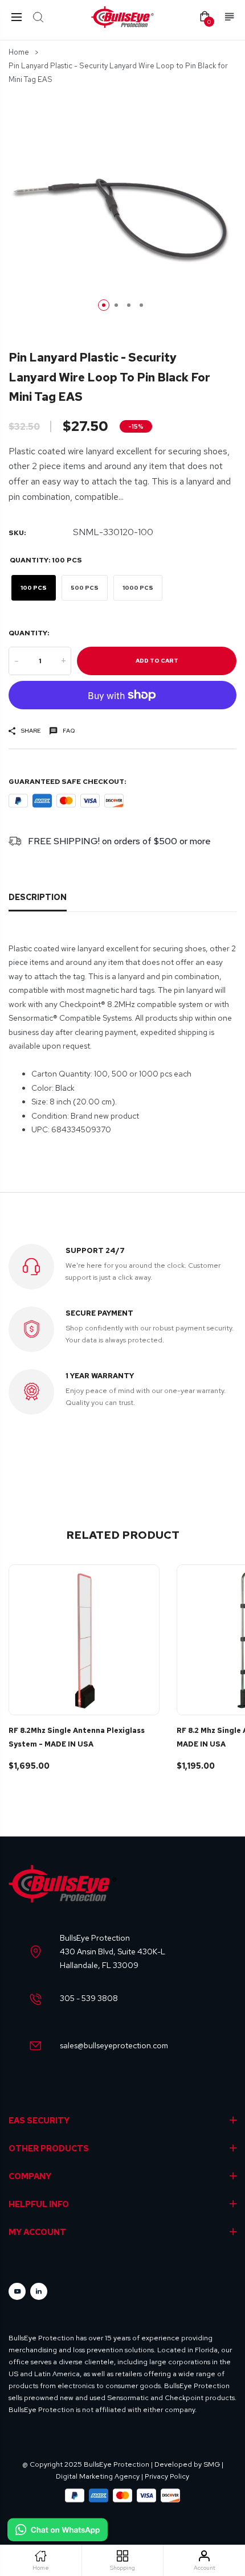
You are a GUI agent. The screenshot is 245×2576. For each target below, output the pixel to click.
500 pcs (85, 588)
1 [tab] (104, 305)
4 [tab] (141, 305)
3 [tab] (129, 305)
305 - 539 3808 (89, 1998)
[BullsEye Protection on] (39, 2291)
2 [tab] (116, 305)
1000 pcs (138, 588)
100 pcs (34, 588)
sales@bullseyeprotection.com (114, 2045)
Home (19, 52)
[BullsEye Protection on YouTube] (17, 2291)
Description (38, 897)
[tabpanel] (122, 208)
